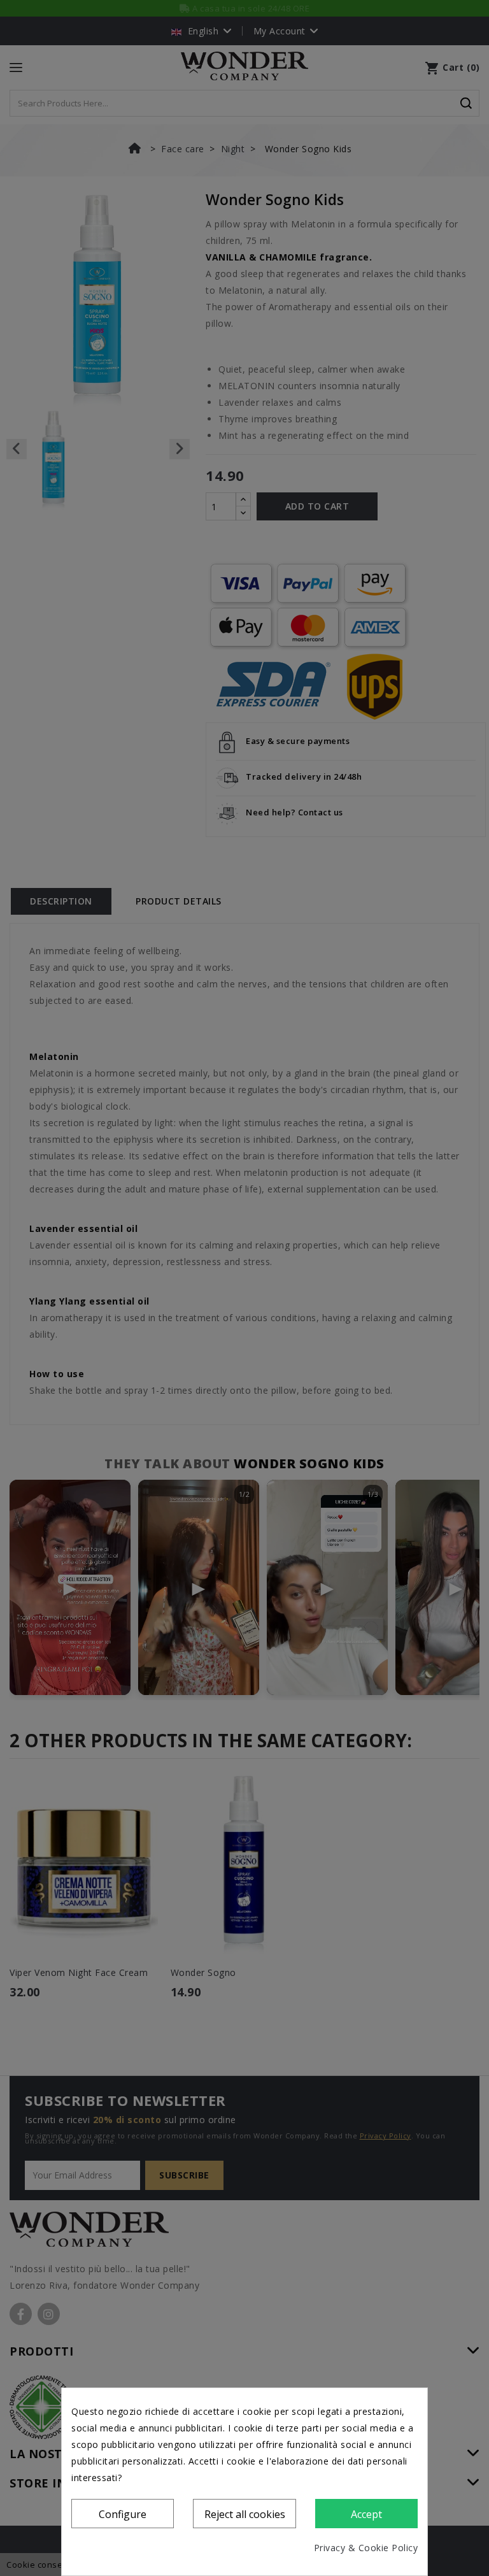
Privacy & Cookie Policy (366, 2548)
